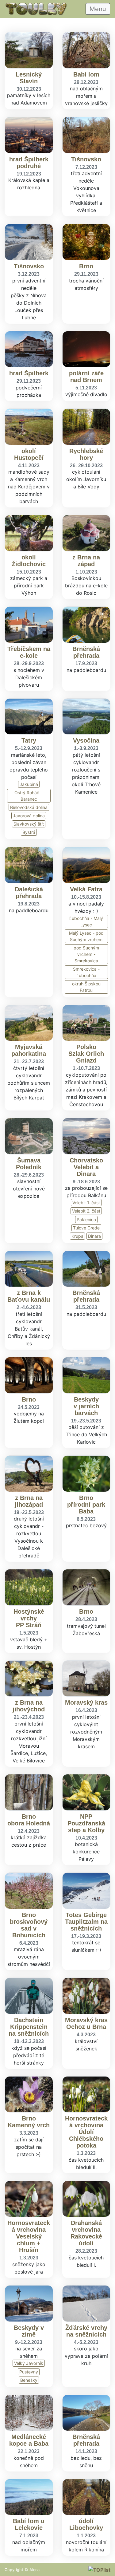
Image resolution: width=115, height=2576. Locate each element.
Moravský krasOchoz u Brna (86, 2023)
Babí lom (86, 74)
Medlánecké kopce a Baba (29, 2440)
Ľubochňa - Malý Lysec (86, 921)
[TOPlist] (99, 2570)
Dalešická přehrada (29, 893)
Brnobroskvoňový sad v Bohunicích (29, 1925)
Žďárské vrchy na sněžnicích (86, 2331)
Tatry (29, 740)
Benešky (29, 2380)
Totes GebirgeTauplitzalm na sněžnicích (86, 1922)
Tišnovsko (86, 159)
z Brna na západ (86, 561)
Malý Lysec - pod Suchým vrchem (86, 936)
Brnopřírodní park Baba (86, 1505)
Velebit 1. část (86, 1203)
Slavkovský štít (29, 824)
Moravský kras (86, 1702)
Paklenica (86, 1219)
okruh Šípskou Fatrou (86, 987)
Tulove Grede (86, 1228)
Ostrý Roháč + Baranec (29, 796)
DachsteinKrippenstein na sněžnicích (29, 2027)
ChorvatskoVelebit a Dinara (86, 1167)
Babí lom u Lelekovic (29, 2524)
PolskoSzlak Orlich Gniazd (86, 1054)
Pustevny (29, 2372)
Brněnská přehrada (86, 652)
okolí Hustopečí (29, 454)
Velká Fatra (86, 889)
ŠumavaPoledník (29, 1164)
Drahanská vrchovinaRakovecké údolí (86, 2233)
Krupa (77, 1236)
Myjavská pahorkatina (29, 1050)
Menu (98, 9)
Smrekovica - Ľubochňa (86, 972)
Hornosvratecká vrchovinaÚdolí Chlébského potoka (86, 2132)
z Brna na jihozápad (29, 1501)
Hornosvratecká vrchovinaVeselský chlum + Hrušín (29, 2236)
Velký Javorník (29, 2363)
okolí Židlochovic (29, 561)
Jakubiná (29, 784)
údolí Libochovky (86, 2524)
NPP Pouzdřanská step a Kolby (86, 1823)
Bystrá (29, 832)
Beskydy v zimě (29, 2331)
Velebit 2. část (86, 1211)
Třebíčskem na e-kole (29, 652)
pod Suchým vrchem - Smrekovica (86, 954)
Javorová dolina (29, 816)
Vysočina (86, 740)
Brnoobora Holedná (29, 1820)
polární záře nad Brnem (86, 377)
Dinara (94, 1236)
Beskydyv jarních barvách (86, 1406)
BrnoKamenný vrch (29, 2122)
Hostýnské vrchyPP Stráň (29, 1618)
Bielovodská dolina (29, 807)
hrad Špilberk (29, 373)
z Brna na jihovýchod (29, 1706)
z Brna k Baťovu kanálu (29, 1296)
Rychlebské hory (86, 454)
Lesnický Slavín (29, 78)
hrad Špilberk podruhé (29, 163)
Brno (86, 266)
